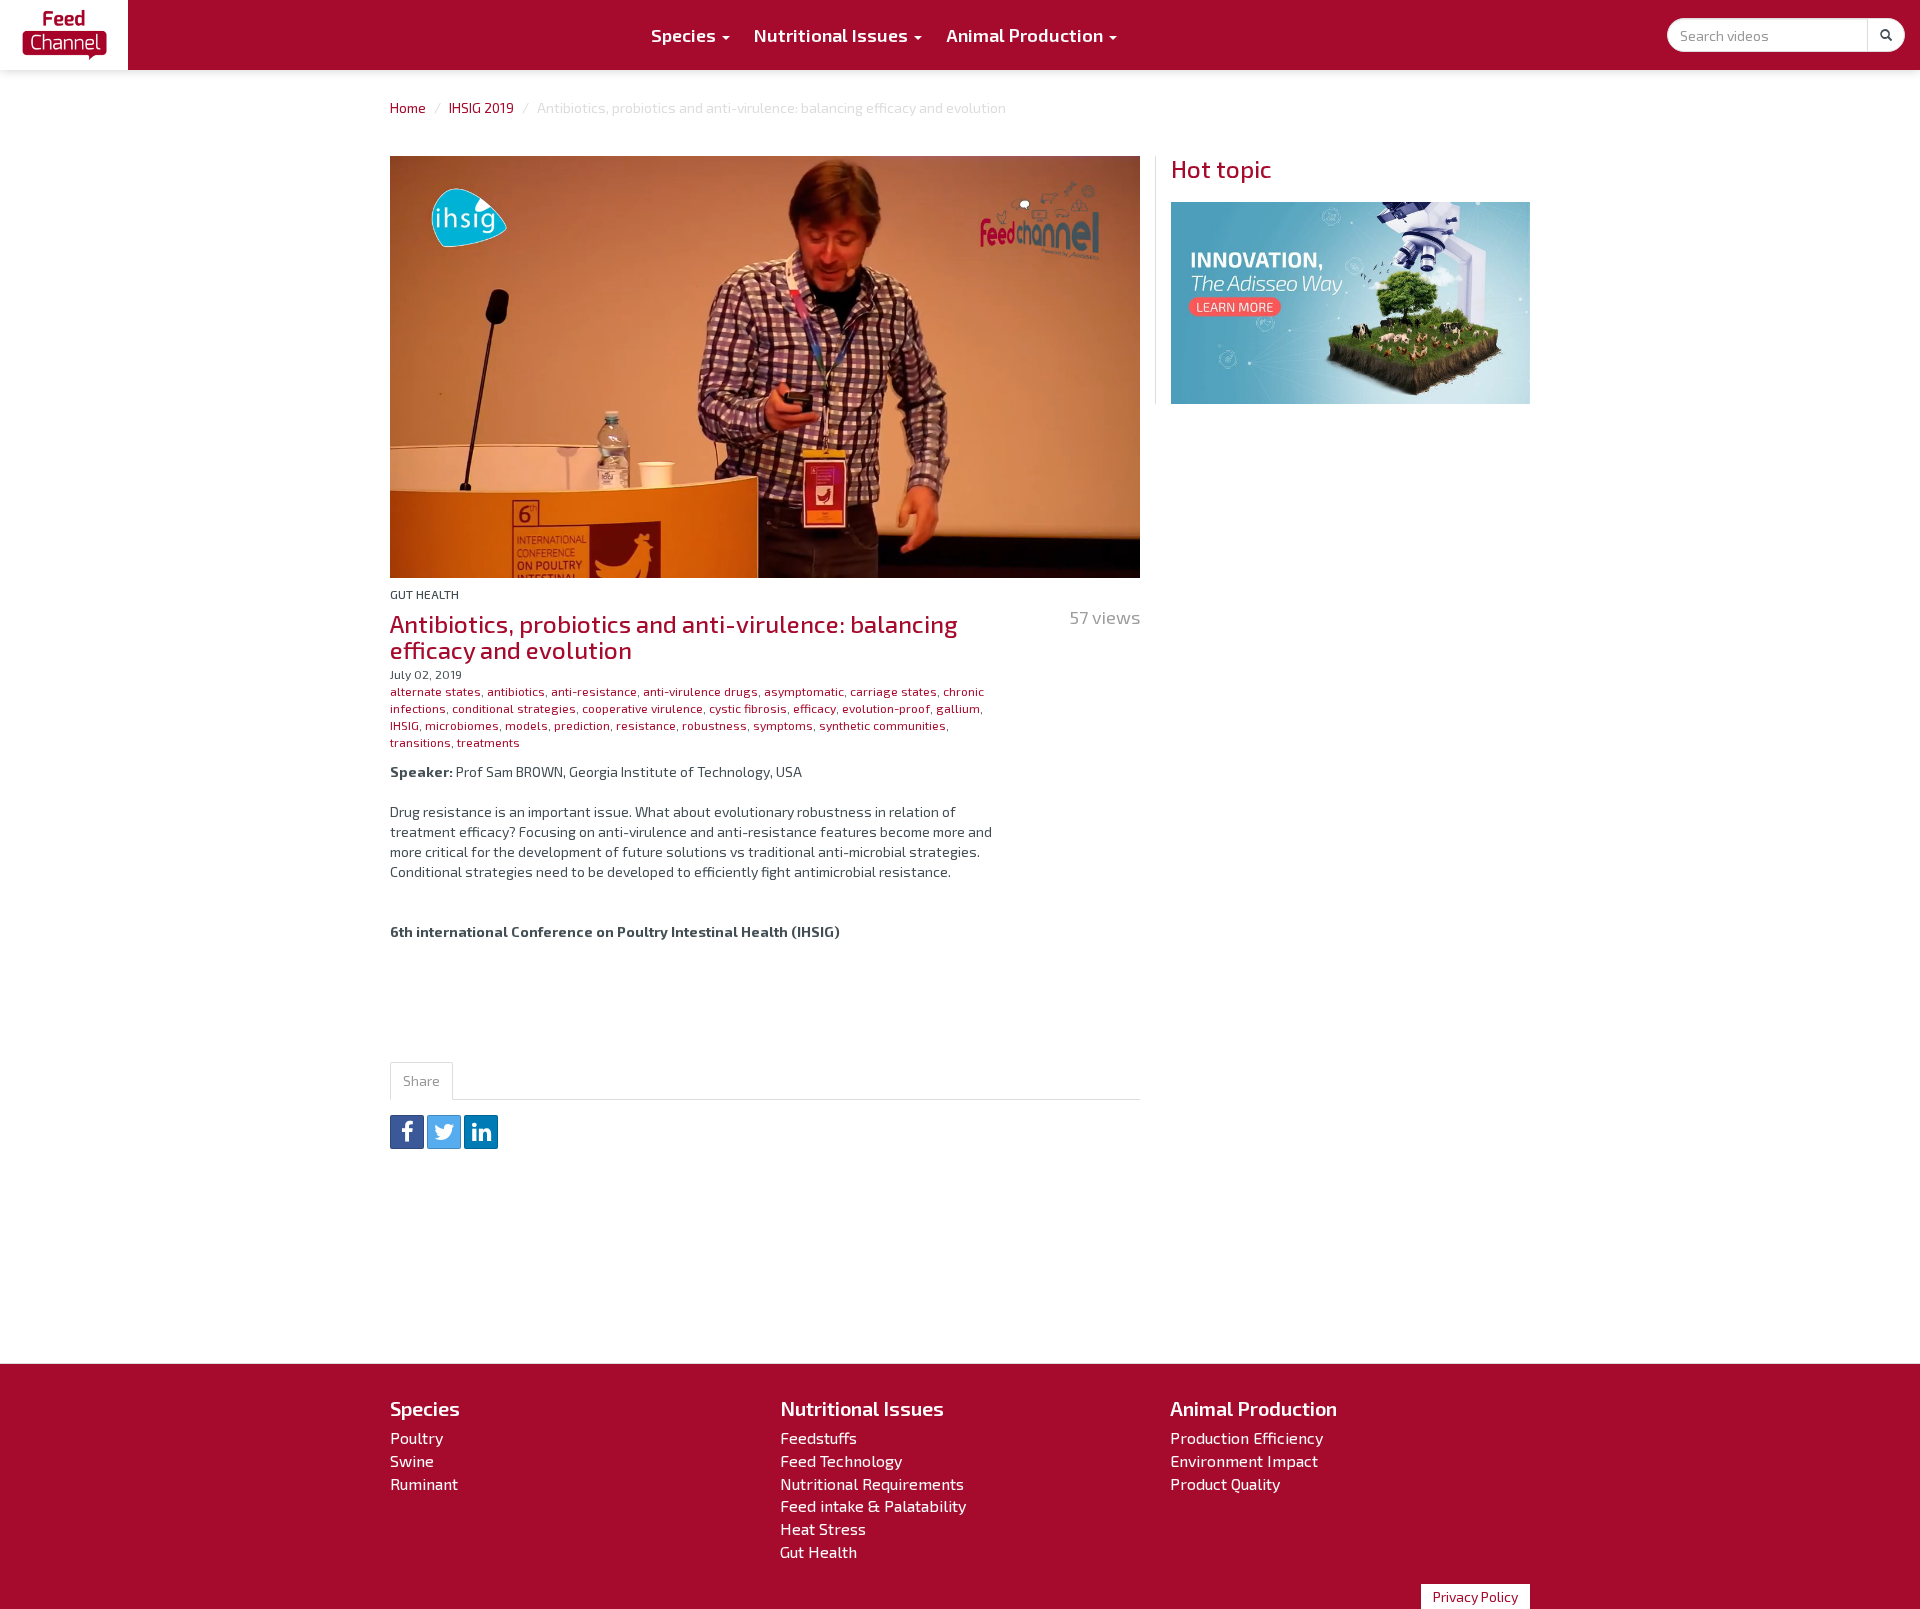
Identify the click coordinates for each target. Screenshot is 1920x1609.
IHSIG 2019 (481, 107)
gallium (958, 708)
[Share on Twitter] (444, 1132)
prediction (582, 725)
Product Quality (1225, 1483)
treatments (488, 742)
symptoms (783, 725)
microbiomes (462, 725)
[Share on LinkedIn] (481, 1132)
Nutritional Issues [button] (833, 35)
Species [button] (685, 35)
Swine (412, 1460)
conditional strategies (514, 708)
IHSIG (404, 725)
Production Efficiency (1246, 1437)
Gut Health (424, 594)
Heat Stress (823, 1528)
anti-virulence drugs (700, 691)
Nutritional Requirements (872, 1483)
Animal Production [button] (1026, 35)
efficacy (814, 708)
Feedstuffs (818, 1437)
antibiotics (516, 691)
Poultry (416, 1437)
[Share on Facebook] (407, 1132)
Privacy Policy (1475, 1596)
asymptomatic (804, 691)
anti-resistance (594, 691)
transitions (420, 742)
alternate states (435, 691)
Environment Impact (1244, 1460)
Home (408, 107)
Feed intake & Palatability (873, 1505)
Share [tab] (421, 1080)
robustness (714, 725)
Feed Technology (841, 1460)
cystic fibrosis (748, 708)
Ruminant (424, 1483)
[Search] (1886, 35)
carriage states (893, 691)
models (526, 725)
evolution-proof (886, 708)
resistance (646, 725)
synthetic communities (882, 725)
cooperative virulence (642, 708)
